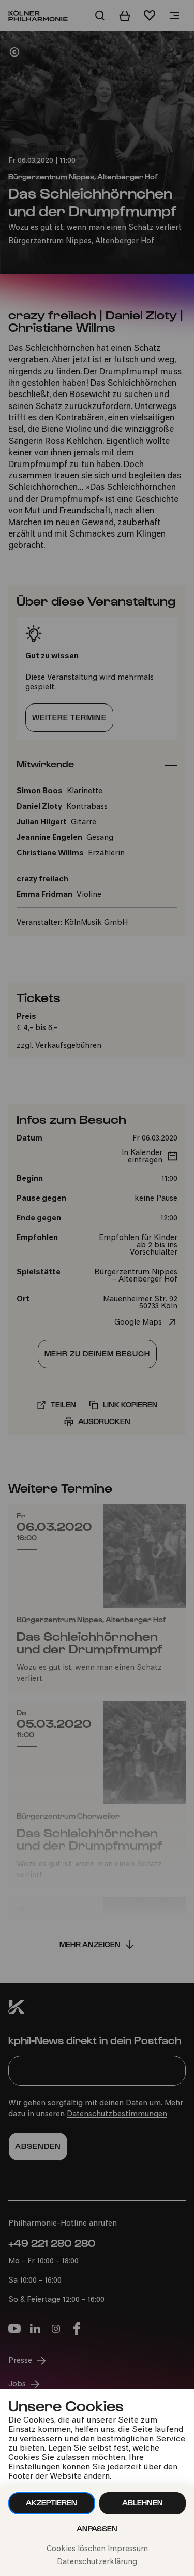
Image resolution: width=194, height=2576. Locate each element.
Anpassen (97, 2529)
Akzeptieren (51, 2503)
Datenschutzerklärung (97, 2562)
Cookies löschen (76, 2549)
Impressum (128, 2549)
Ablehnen (143, 2503)
